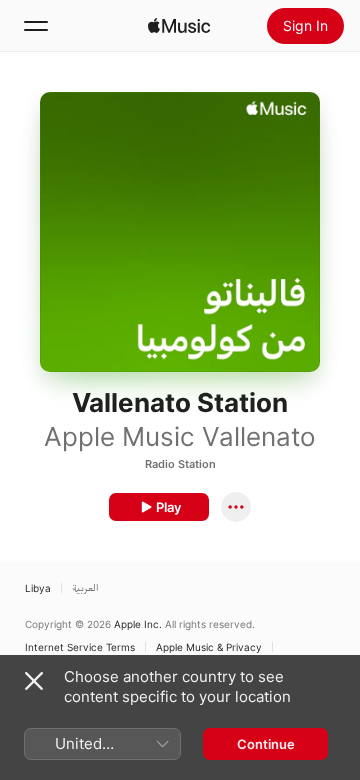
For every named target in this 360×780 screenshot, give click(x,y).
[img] (179, 26)
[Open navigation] (36, 26)
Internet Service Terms (80, 647)
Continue (266, 744)
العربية (85, 588)
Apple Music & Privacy (209, 647)
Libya (38, 588)
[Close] (34, 681)
